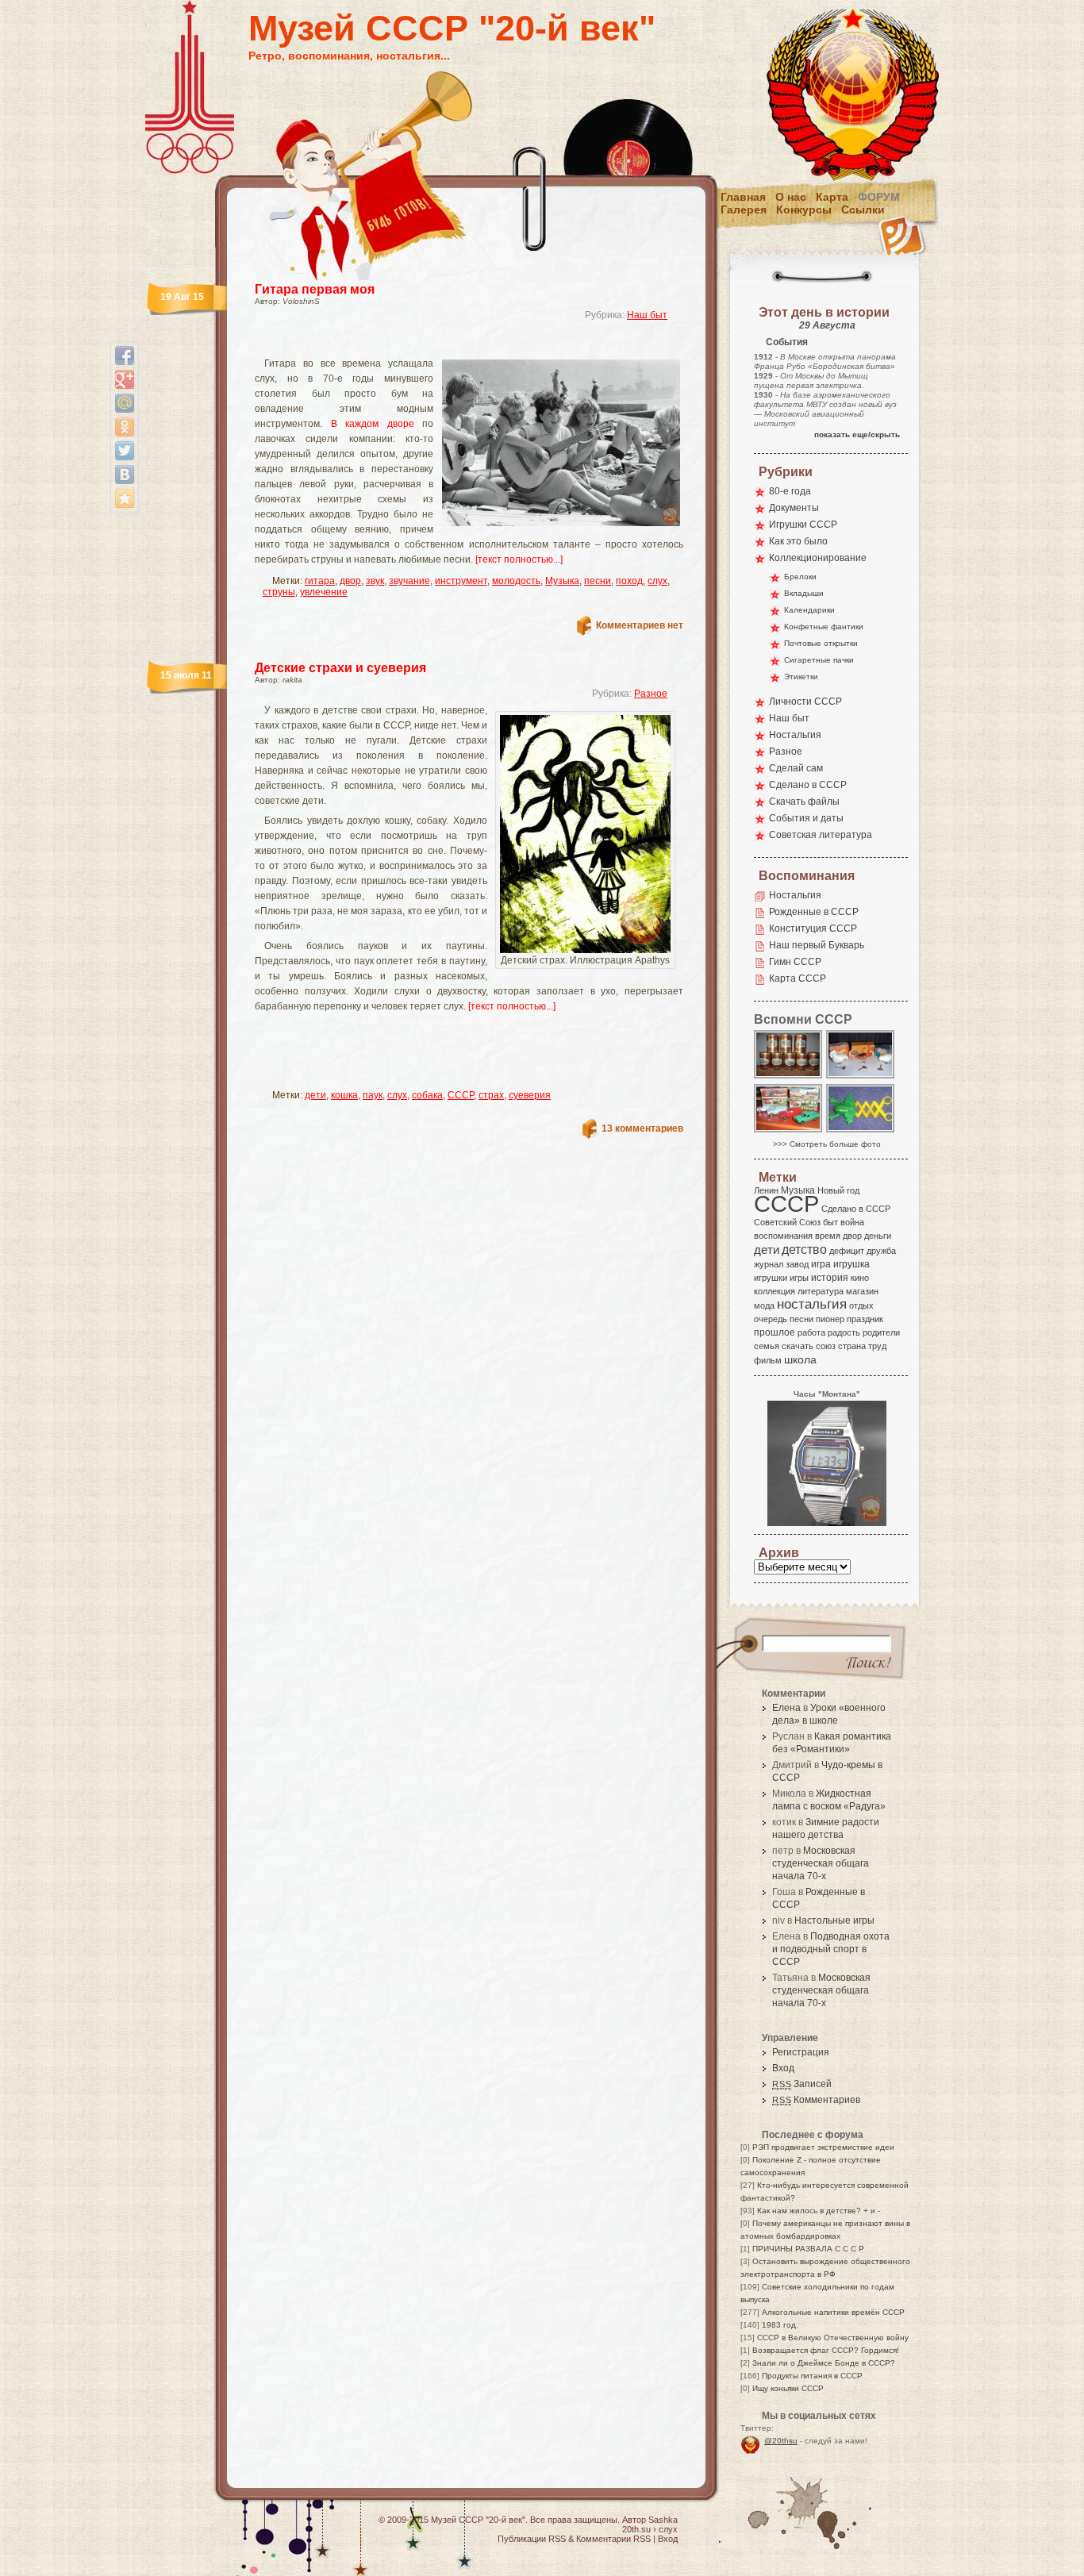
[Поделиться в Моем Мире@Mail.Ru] (125, 403)
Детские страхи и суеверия (340, 668)
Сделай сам (796, 768)
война (852, 1222)
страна (852, 1346)
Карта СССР (798, 978)
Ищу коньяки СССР (788, 2388)
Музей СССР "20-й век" (452, 28)
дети (315, 1095)
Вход (783, 2068)
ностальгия (812, 1304)
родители (881, 1332)
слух (657, 581)
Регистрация (801, 2052)
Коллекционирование (818, 558)
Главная (743, 197)
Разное (651, 694)
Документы (794, 508)
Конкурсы (804, 210)
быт (830, 1222)
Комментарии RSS (613, 2539)
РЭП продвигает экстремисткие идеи (823, 2147)
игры (799, 1278)
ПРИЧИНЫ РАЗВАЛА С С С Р (808, 2249)
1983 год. (780, 2325)
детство (804, 1249)
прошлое (775, 1332)
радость (844, 1332)
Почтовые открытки (821, 643)
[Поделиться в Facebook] (125, 356)
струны (279, 592)
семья (767, 1346)
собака (427, 1095)
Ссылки (863, 210)
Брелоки (800, 577)
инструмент (461, 581)
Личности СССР (805, 702)
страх (491, 1095)
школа (800, 1359)
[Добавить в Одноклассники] (125, 427)
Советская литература (821, 835)
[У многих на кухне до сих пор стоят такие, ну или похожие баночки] (789, 1077)
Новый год (838, 1190)
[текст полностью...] (519, 559)
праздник (865, 1319)
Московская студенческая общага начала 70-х (821, 1863)
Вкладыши (804, 593)
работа (811, 1332)
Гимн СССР (795, 962)
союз (826, 1346)
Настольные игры (834, 1920)
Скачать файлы (804, 802)
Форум (879, 197)
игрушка (851, 1264)
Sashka (663, 2520)
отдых (861, 1305)
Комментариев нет (640, 625)
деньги (878, 1236)
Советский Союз (787, 1222)
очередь (771, 1319)
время (828, 1236)
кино (860, 1278)
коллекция (775, 1291)
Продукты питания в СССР (812, 2376)
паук (373, 1095)
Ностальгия (795, 735)
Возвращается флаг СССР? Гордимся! (826, 2350)
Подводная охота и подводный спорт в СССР (831, 1949)
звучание (409, 581)
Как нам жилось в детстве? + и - (819, 2211)
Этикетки (801, 677)
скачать (798, 1346)
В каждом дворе (373, 424)
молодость (516, 581)
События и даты (806, 818)
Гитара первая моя (315, 289)
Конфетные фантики (824, 627)
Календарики (809, 610)
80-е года (790, 491)
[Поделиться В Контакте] (125, 475)
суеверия (530, 1095)
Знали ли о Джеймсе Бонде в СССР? (824, 2363)
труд (877, 1346)
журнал (769, 1264)
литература (821, 1291)
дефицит (847, 1251)
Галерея (744, 210)
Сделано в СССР (808, 785)
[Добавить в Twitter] (125, 451)
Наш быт (647, 315)
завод (797, 1264)
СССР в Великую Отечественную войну (833, 2338)
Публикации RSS (532, 2539)
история (830, 1278)
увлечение (324, 592)
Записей (802, 2084)
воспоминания (783, 1236)
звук (375, 581)
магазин (862, 1291)
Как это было (798, 541)
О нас (791, 197)
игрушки (771, 1278)
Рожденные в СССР (814, 912)
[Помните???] (861, 1131)
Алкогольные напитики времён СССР (833, 2312)
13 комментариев (642, 1128)
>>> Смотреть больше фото (827, 1144)
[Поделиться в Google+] (125, 379)
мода (764, 1305)
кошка (344, 1095)
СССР (461, 1095)
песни (598, 581)
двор (350, 581)
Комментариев (816, 2100)
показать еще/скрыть (857, 434)
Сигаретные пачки (819, 660)
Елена (786, 1708)
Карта (832, 197)
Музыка (562, 581)
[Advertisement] (450, 346)
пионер (830, 1319)
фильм (768, 1360)
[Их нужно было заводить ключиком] (861, 1077)
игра (821, 1264)
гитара (320, 581)
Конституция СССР (813, 929)
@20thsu (781, 2441)
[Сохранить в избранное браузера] (125, 498)
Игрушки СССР (803, 525)
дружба (881, 1251)
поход (629, 581)
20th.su (636, 2529)
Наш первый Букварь (817, 945)
